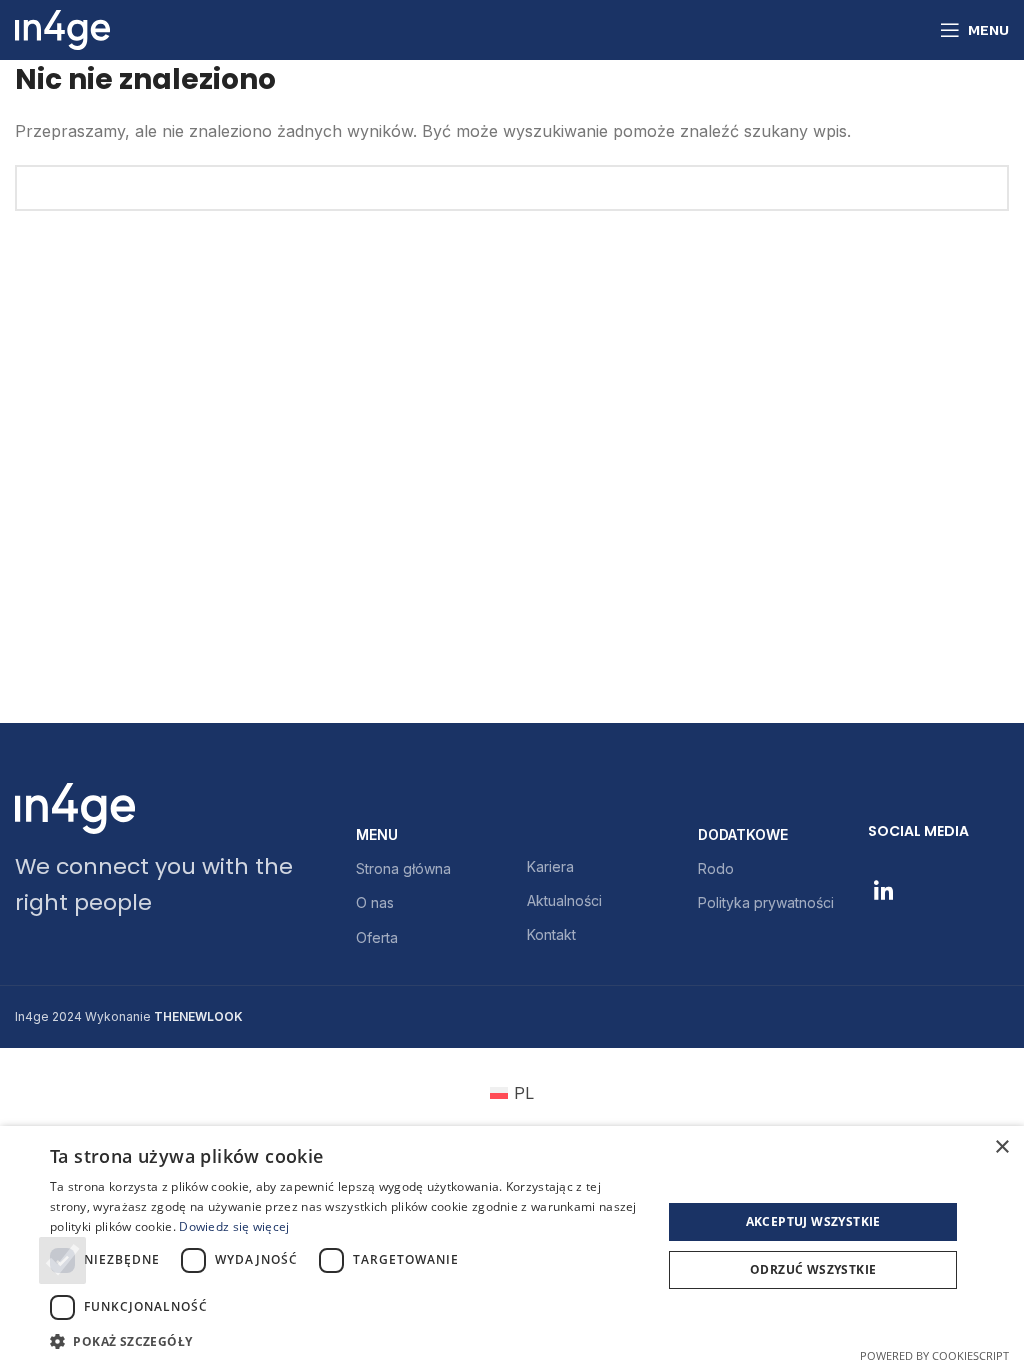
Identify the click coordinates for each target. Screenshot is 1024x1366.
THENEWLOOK (198, 1016)
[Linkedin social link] (883, 891)
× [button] (1001, 1147)
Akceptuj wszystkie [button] (813, 1221)
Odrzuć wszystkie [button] (813, 1269)
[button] (347, 1341)
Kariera (550, 866)
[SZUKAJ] (986, 188)
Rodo (716, 868)
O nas (375, 902)
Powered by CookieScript (934, 1355)
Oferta (377, 937)
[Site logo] (62, 28)
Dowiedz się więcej (234, 1226)
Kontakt (551, 934)
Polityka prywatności (766, 902)
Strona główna (403, 868)
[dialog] (512, 1246)
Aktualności (564, 900)
